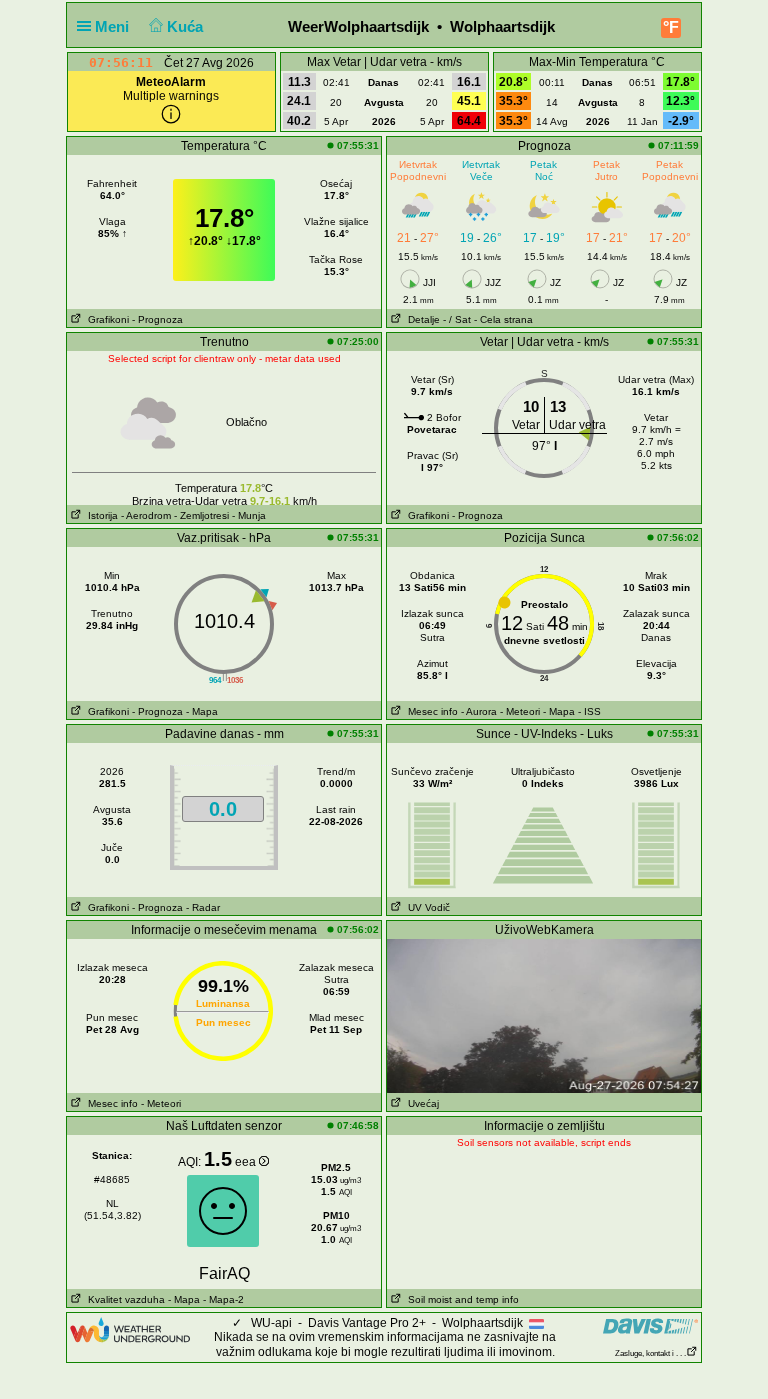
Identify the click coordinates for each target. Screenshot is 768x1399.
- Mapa (202, 711)
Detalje (421, 319)
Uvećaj (420, 1103)
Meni (114, 26)
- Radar (203, 907)
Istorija (100, 515)
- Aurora (479, 711)
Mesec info (430, 711)
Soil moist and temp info (460, 1299)
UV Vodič (426, 907)
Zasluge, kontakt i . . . (650, 1353)
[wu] (130, 1329)
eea (247, 1162)
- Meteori (520, 711)
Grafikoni (105, 319)
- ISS (589, 711)
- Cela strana (503, 319)
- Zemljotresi (201, 515)
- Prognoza (157, 319)
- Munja (249, 515)
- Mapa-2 (222, 1299)
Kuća (187, 26)
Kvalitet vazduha (123, 1299)
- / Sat (457, 319)
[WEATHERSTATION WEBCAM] (544, 1015)
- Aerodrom (146, 515)
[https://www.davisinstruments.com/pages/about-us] (650, 1325)
